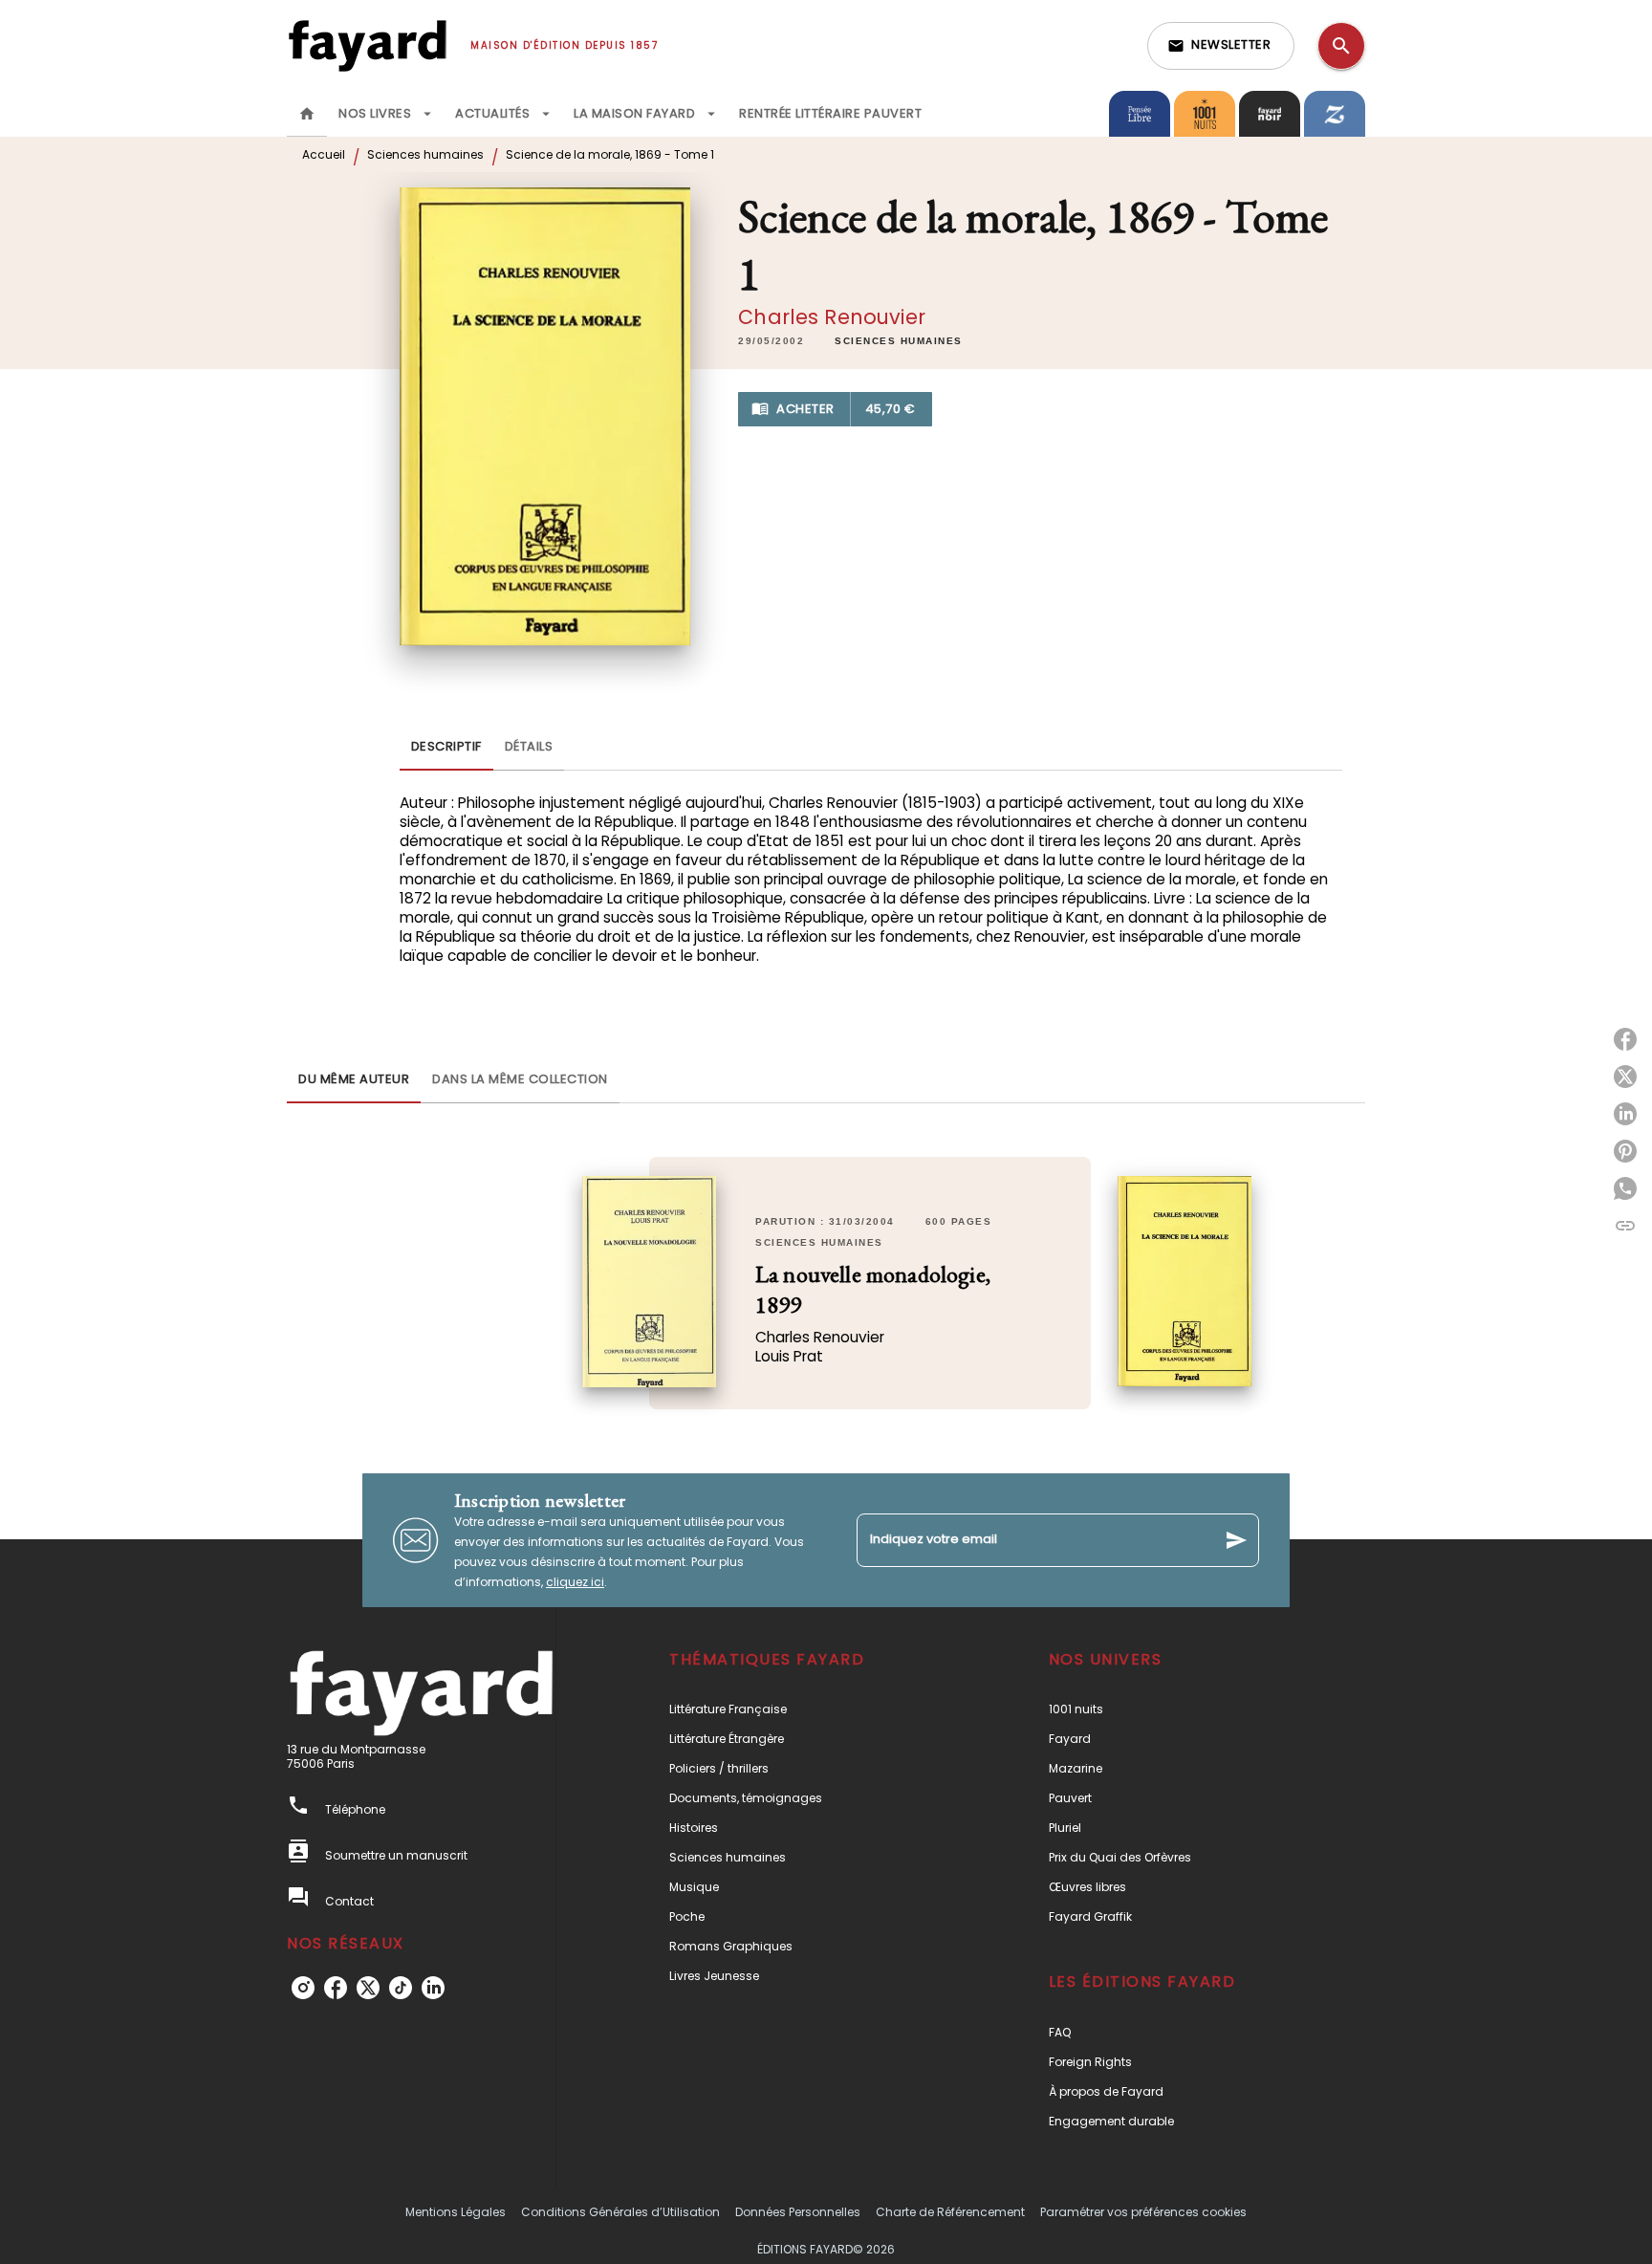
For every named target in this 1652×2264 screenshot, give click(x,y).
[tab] (307, 114)
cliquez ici (575, 1582)
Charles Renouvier (832, 317)
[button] (1221, 46)
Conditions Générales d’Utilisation (620, 2212)
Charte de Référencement (950, 2212)
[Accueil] (367, 45)
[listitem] (303, 1988)
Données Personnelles (798, 2212)
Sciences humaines (425, 154)
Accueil (324, 154)
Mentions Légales (456, 2212)
